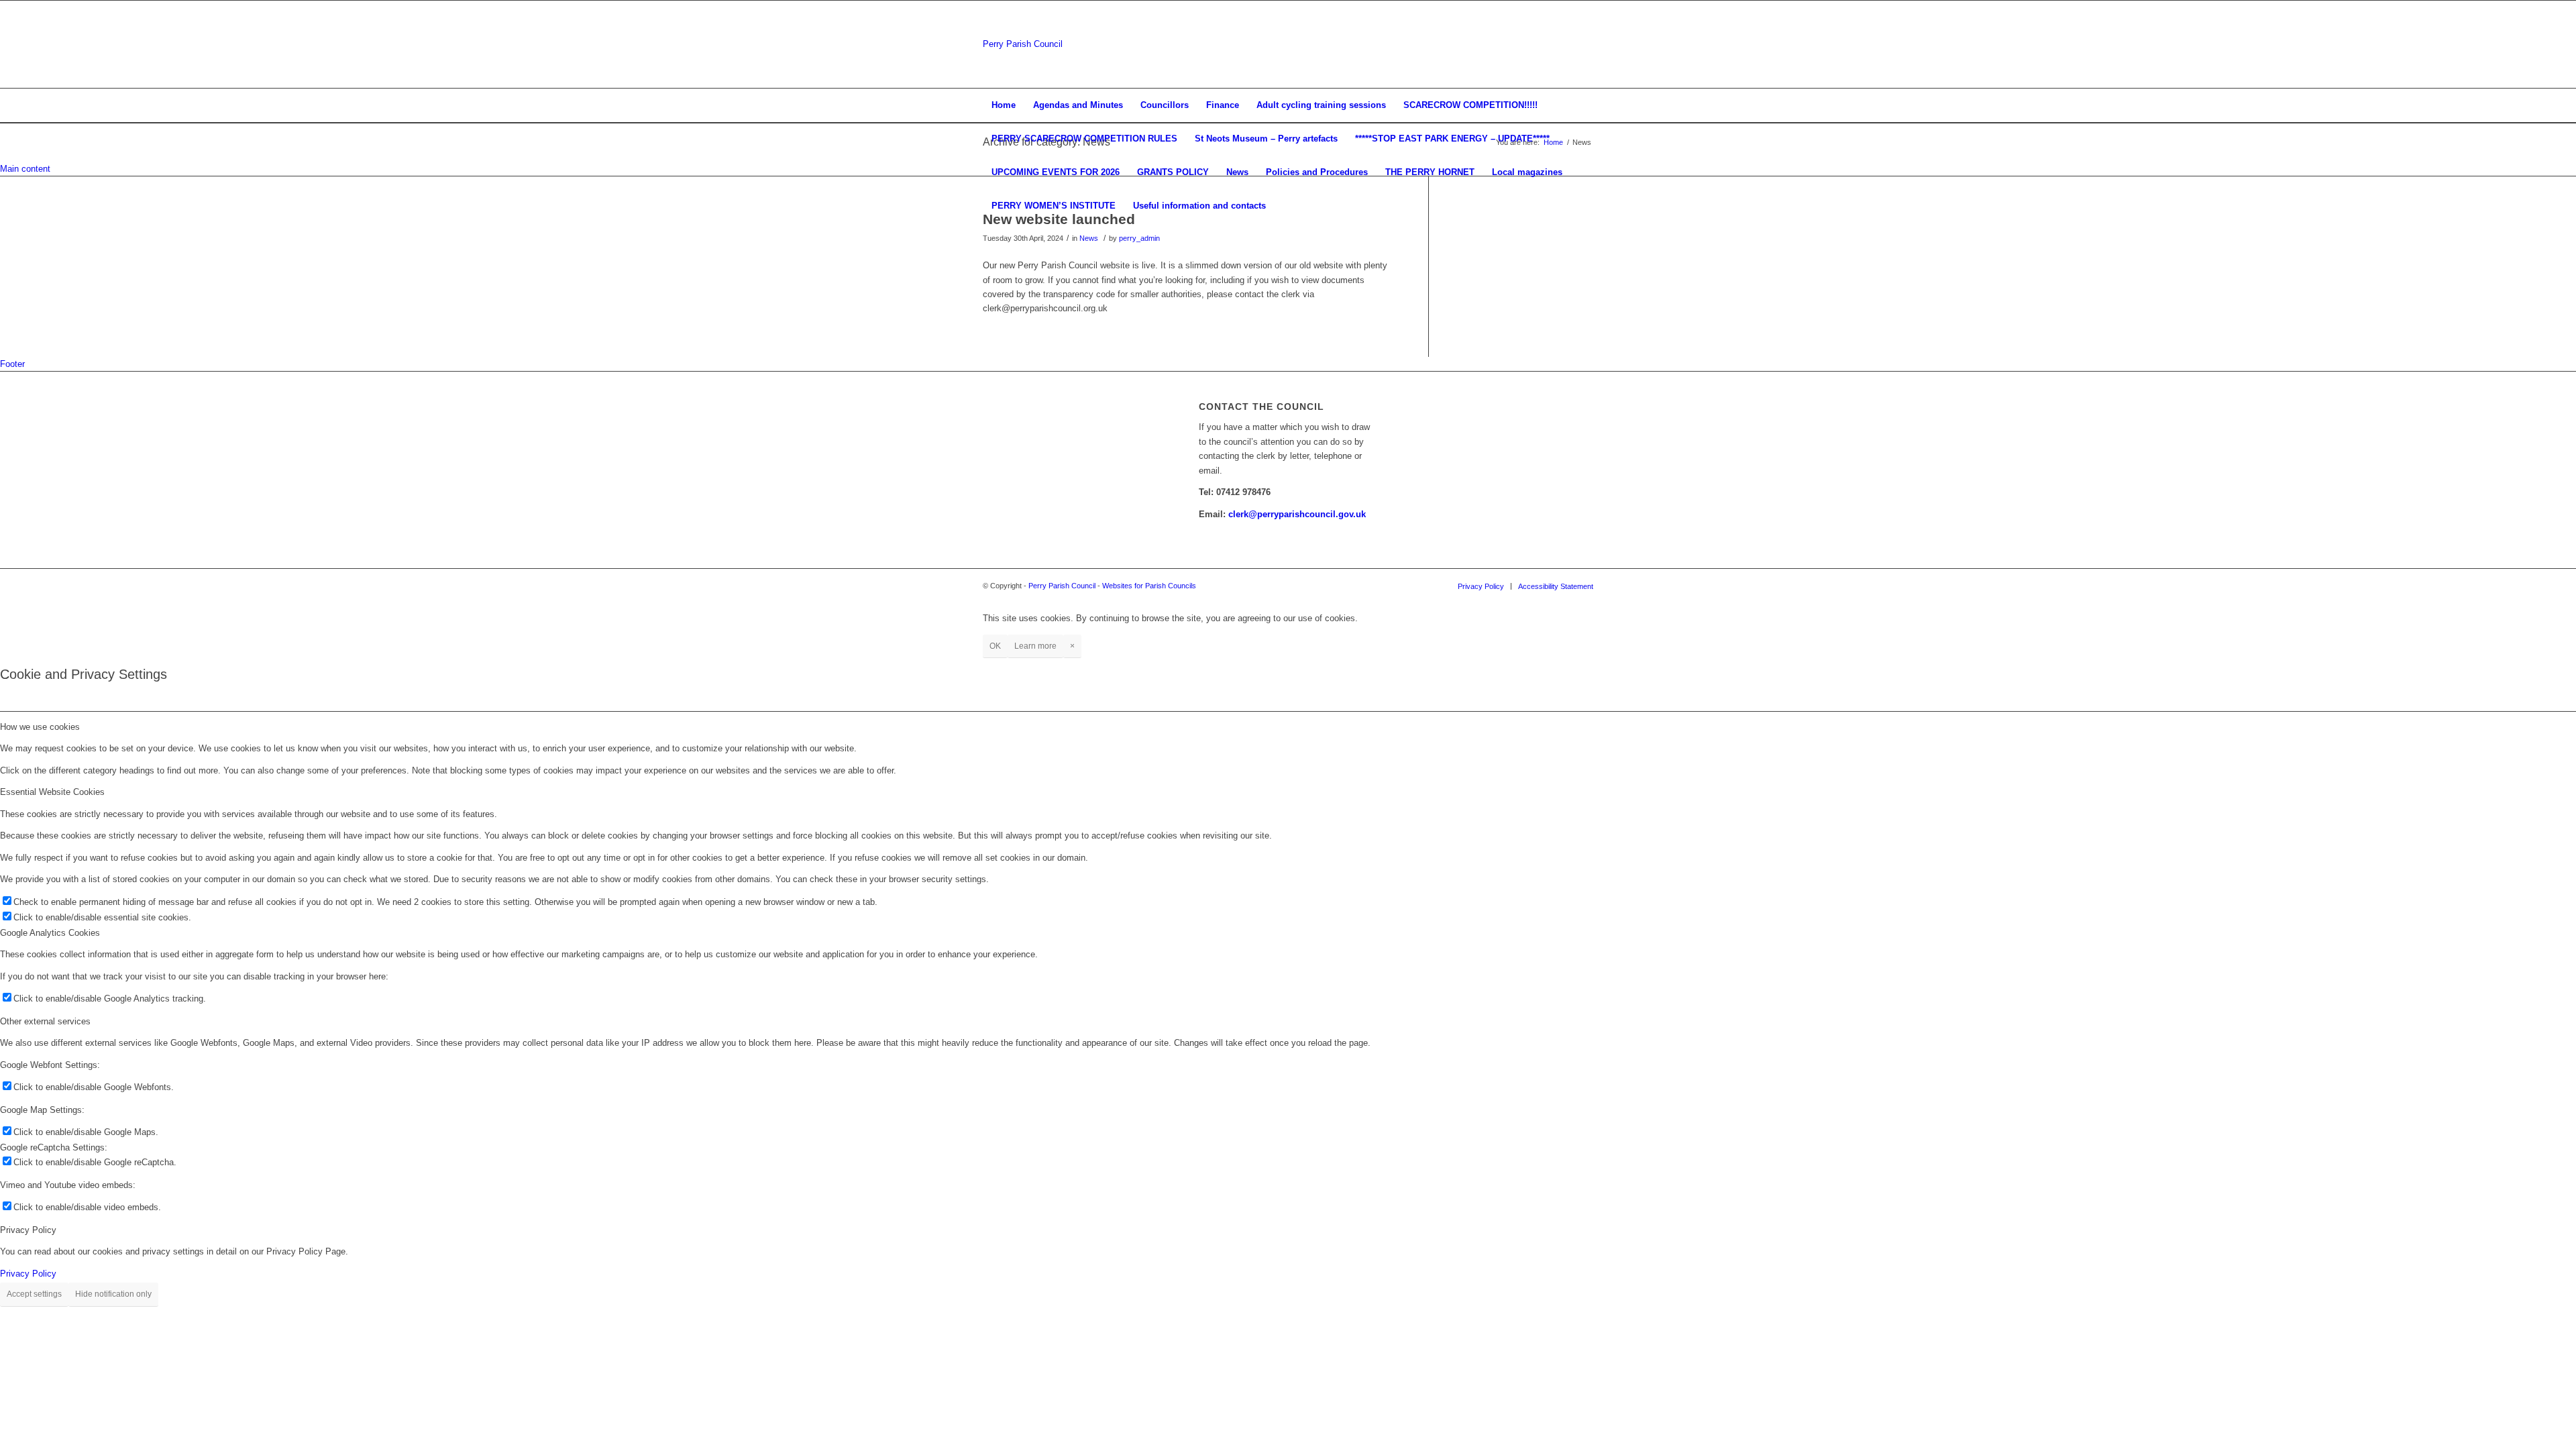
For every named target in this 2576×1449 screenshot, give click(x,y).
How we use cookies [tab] (40, 727)
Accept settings (34, 1294)
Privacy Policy (28, 1274)
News (1089, 238)
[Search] (1585, 206)
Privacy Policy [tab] (28, 1230)
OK (995, 646)
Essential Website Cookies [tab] (52, 792)
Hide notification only (113, 1294)
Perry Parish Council (1023, 44)
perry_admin (1139, 238)
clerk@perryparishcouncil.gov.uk (1297, 514)
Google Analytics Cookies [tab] (50, 933)
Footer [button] (12, 364)
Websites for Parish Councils (1149, 586)
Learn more (1035, 646)
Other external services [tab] (45, 1021)
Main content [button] (25, 169)
